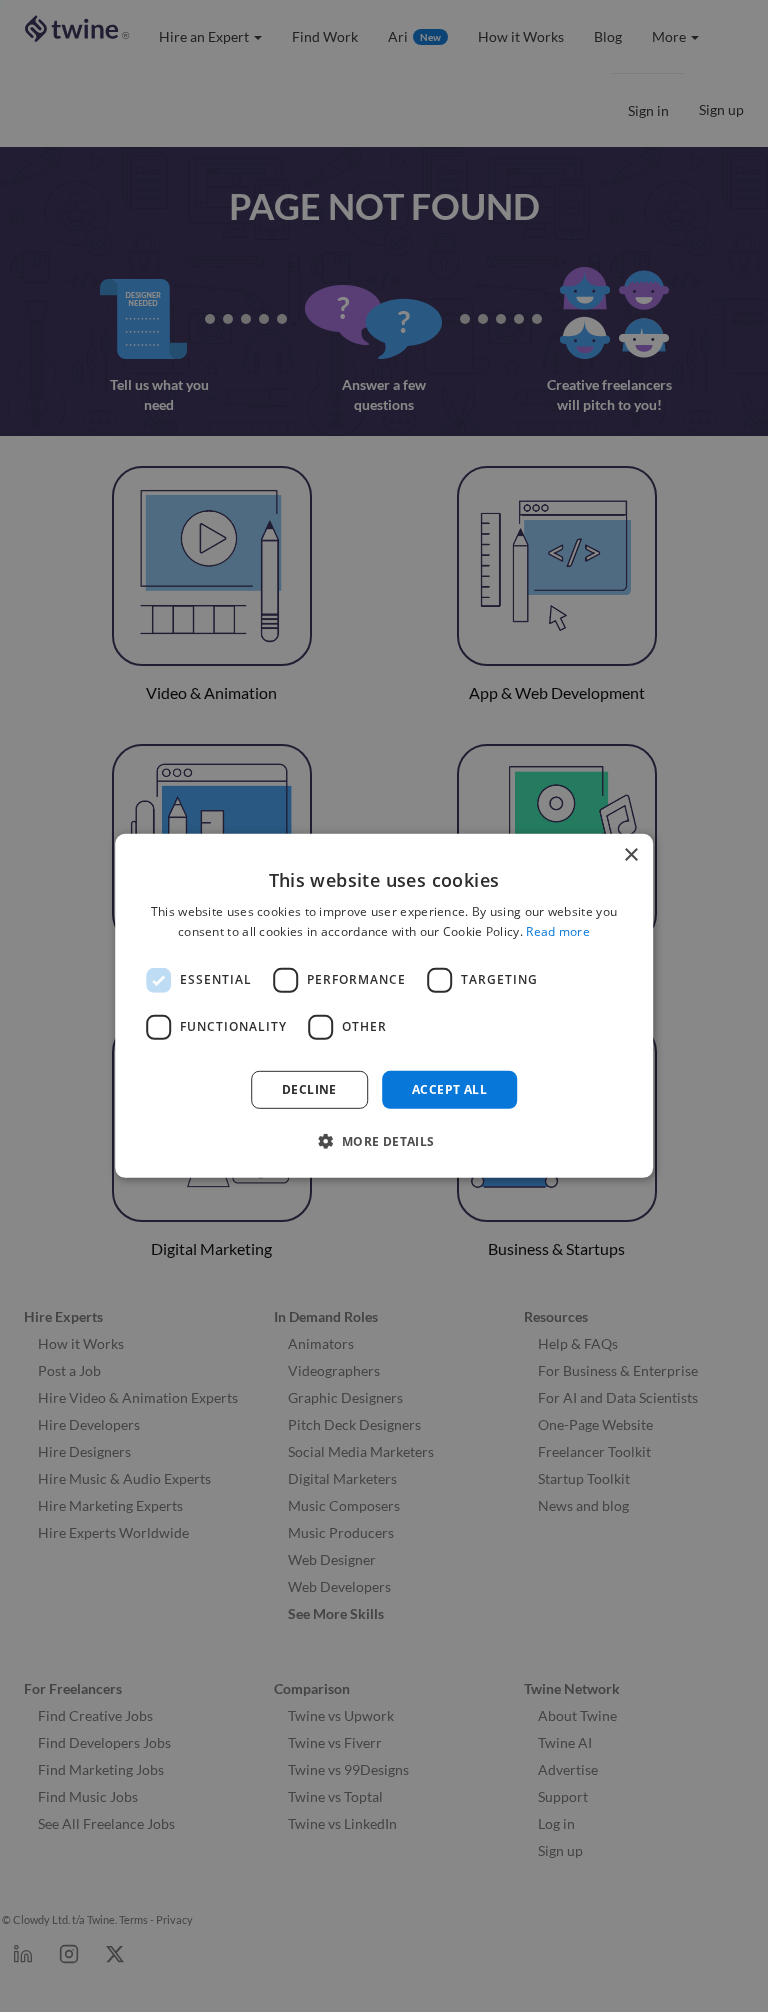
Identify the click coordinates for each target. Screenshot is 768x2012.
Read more (558, 931)
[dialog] (384, 1006)
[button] (383, 1141)
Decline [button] (309, 1089)
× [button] (630, 855)
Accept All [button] (449, 1089)
